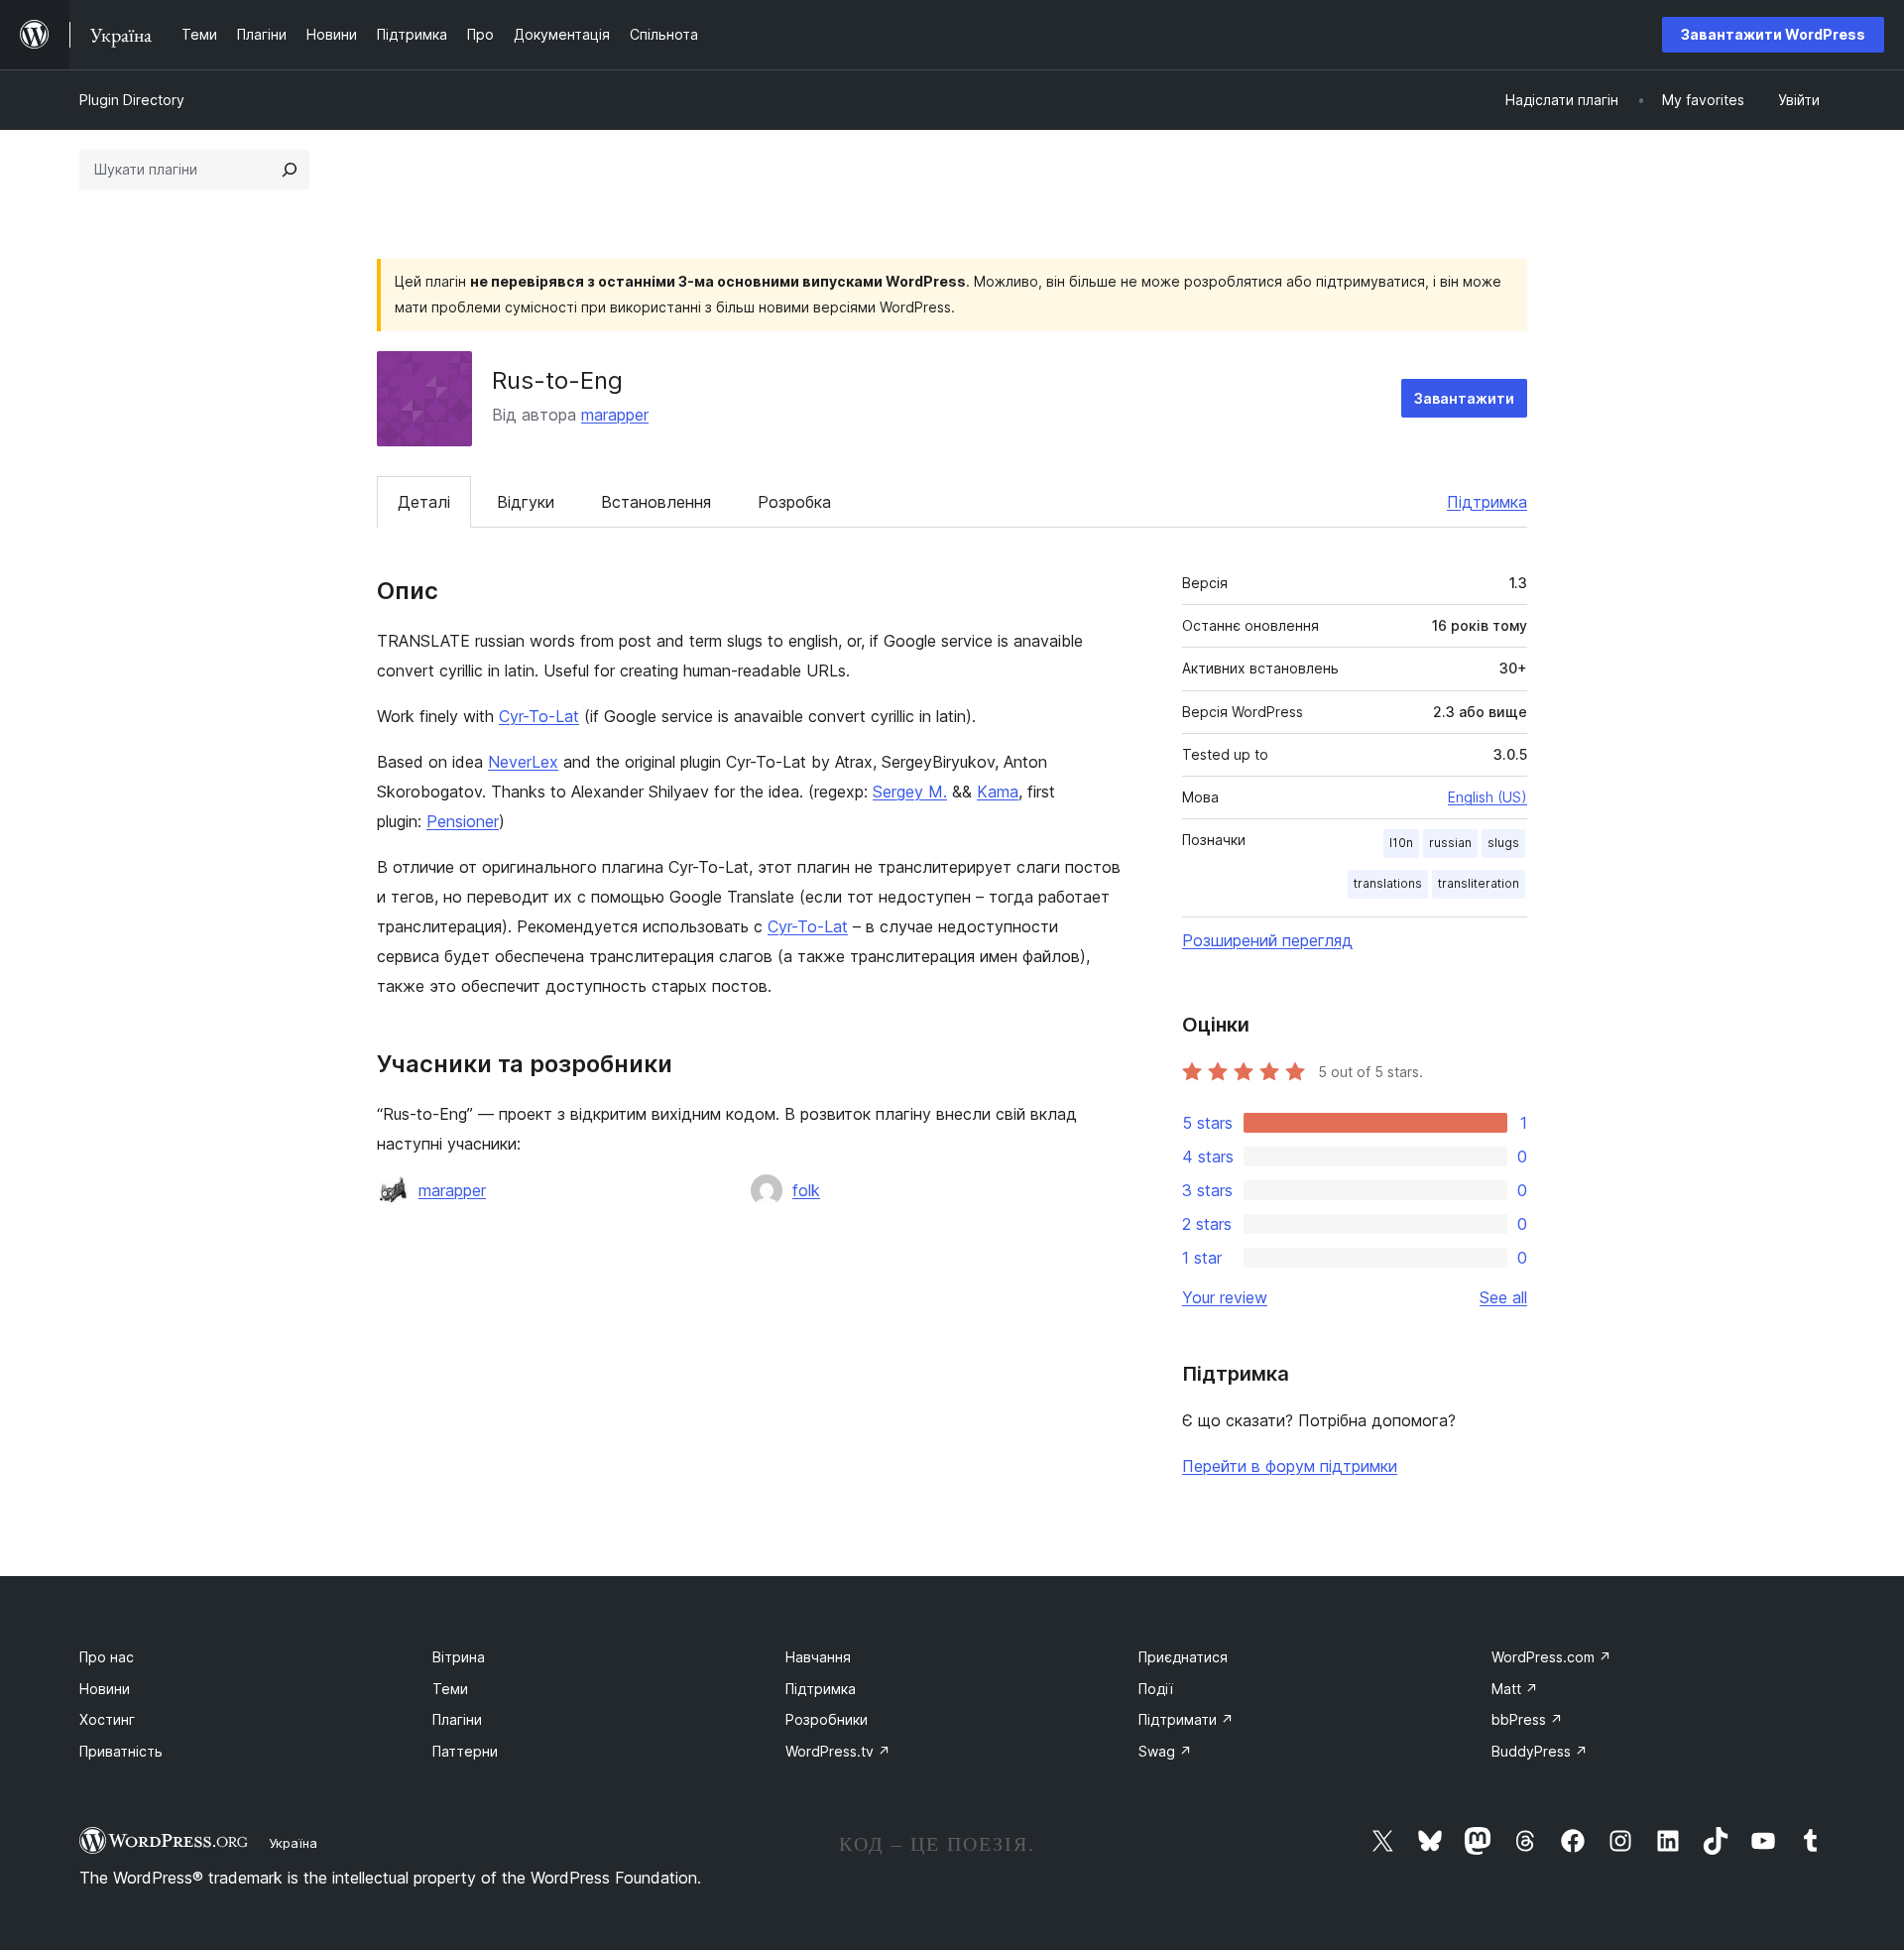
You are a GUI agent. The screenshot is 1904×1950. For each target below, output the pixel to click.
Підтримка (1487, 502)
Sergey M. (910, 792)
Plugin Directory (132, 100)
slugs (1503, 843)
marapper (615, 415)
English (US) (1487, 797)
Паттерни (465, 1751)
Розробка (794, 502)
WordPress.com (1551, 1657)
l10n (1401, 843)
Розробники (827, 1719)
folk (806, 1190)
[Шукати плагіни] (290, 170)
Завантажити (1464, 398)
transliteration (1479, 883)
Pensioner (463, 821)
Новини (105, 1689)
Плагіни (457, 1719)
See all (1503, 1297)
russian (1450, 843)
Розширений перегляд (1267, 940)
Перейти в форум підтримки (1290, 1466)
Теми (450, 1689)
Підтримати (1186, 1719)
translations (1388, 883)
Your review (1225, 1297)
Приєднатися (1183, 1657)
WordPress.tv (838, 1751)
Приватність (121, 1751)
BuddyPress (1540, 1751)
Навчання (818, 1657)
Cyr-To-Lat (539, 716)
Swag (1165, 1751)
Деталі (424, 502)
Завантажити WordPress (1773, 34)
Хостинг (107, 1719)
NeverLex (523, 762)
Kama (998, 792)
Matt (1515, 1689)
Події (1156, 1689)
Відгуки (526, 502)
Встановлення (656, 502)
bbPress (1527, 1719)
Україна (293, 1843)
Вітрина (459, 1657)
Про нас (107, 1657)
